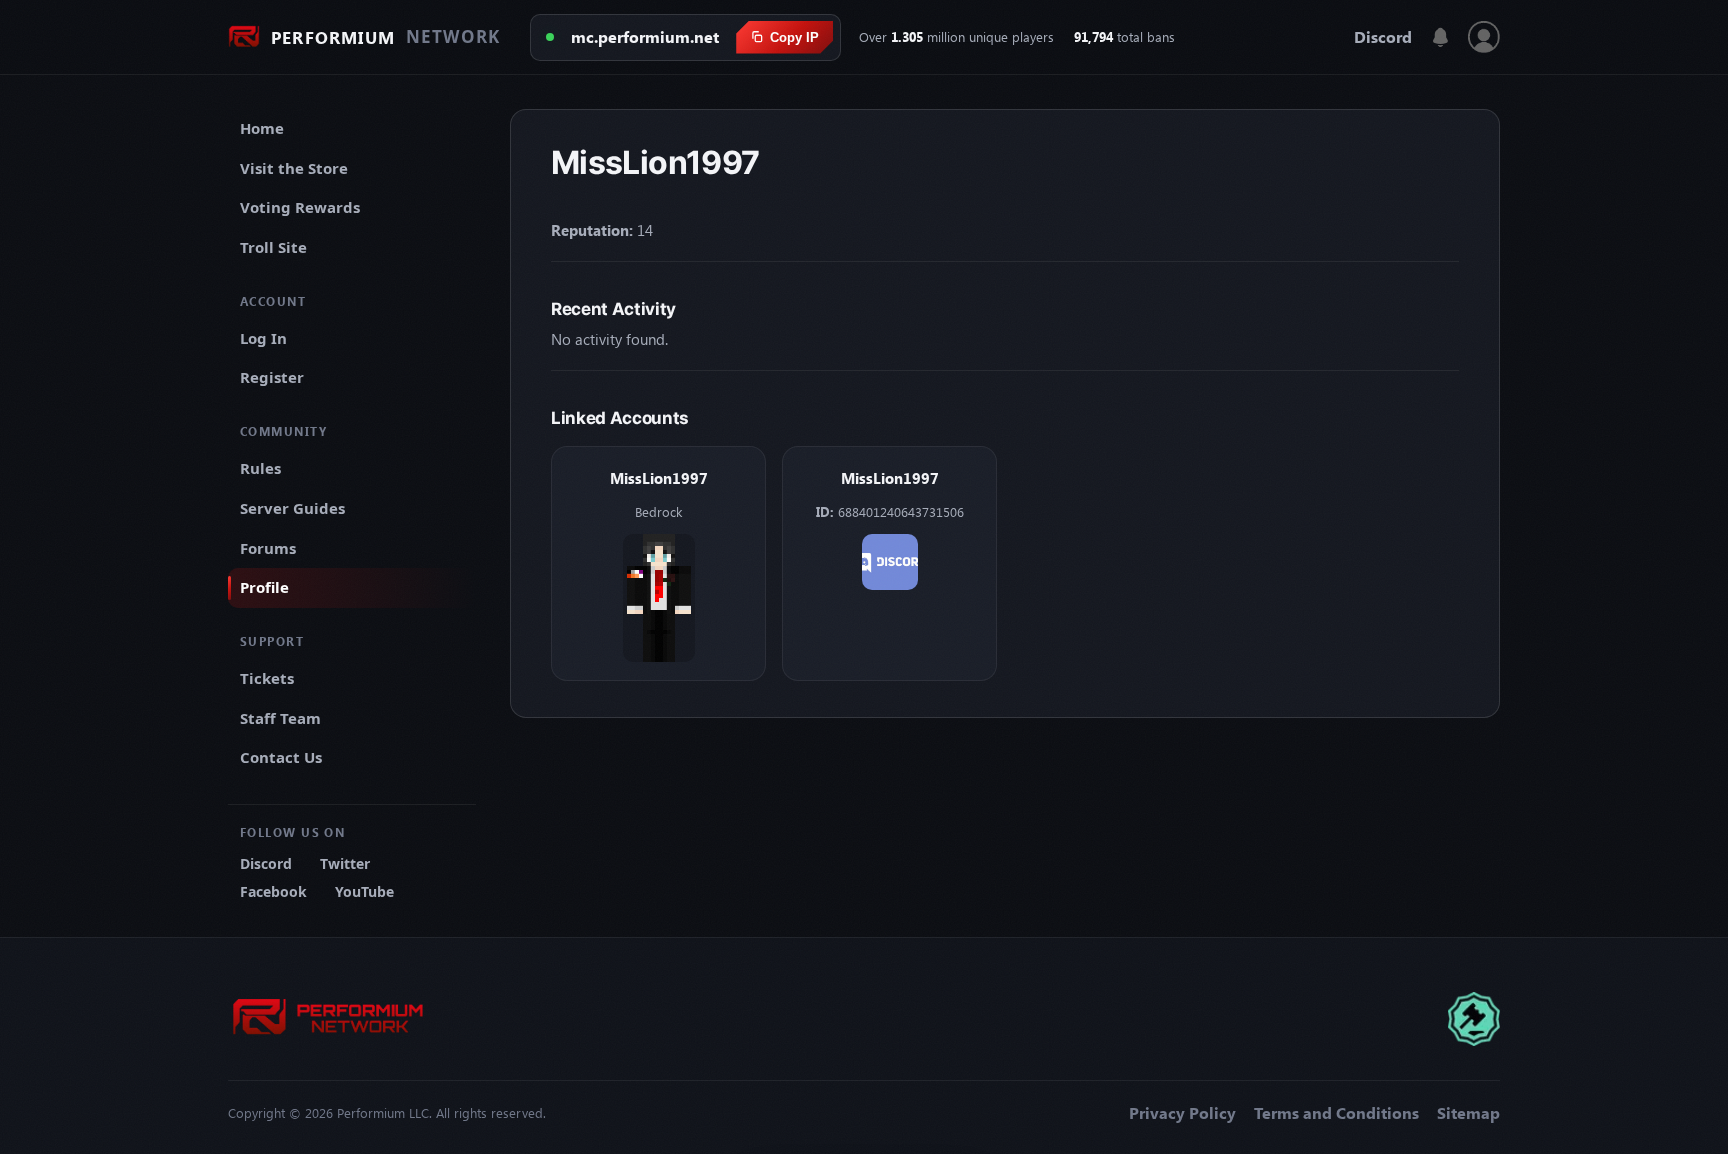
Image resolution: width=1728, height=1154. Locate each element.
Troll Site (273, 247)
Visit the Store (294, 168)
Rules (260, 468)
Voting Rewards (300, 207)
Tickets (267, 678)
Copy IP (794, 37)
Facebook (273, 891)
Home (262, 128)
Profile (264, 587)
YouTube (364, 891)
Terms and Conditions (1336, 1113)
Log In (263, 338)
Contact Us (281, 757)
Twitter (345, 863)
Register (272, 377)
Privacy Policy (1182, 1113)
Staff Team (280, 718)
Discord (1383, 37)
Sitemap (1468, 1113)
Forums (268, 548)
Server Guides (292, 508)
